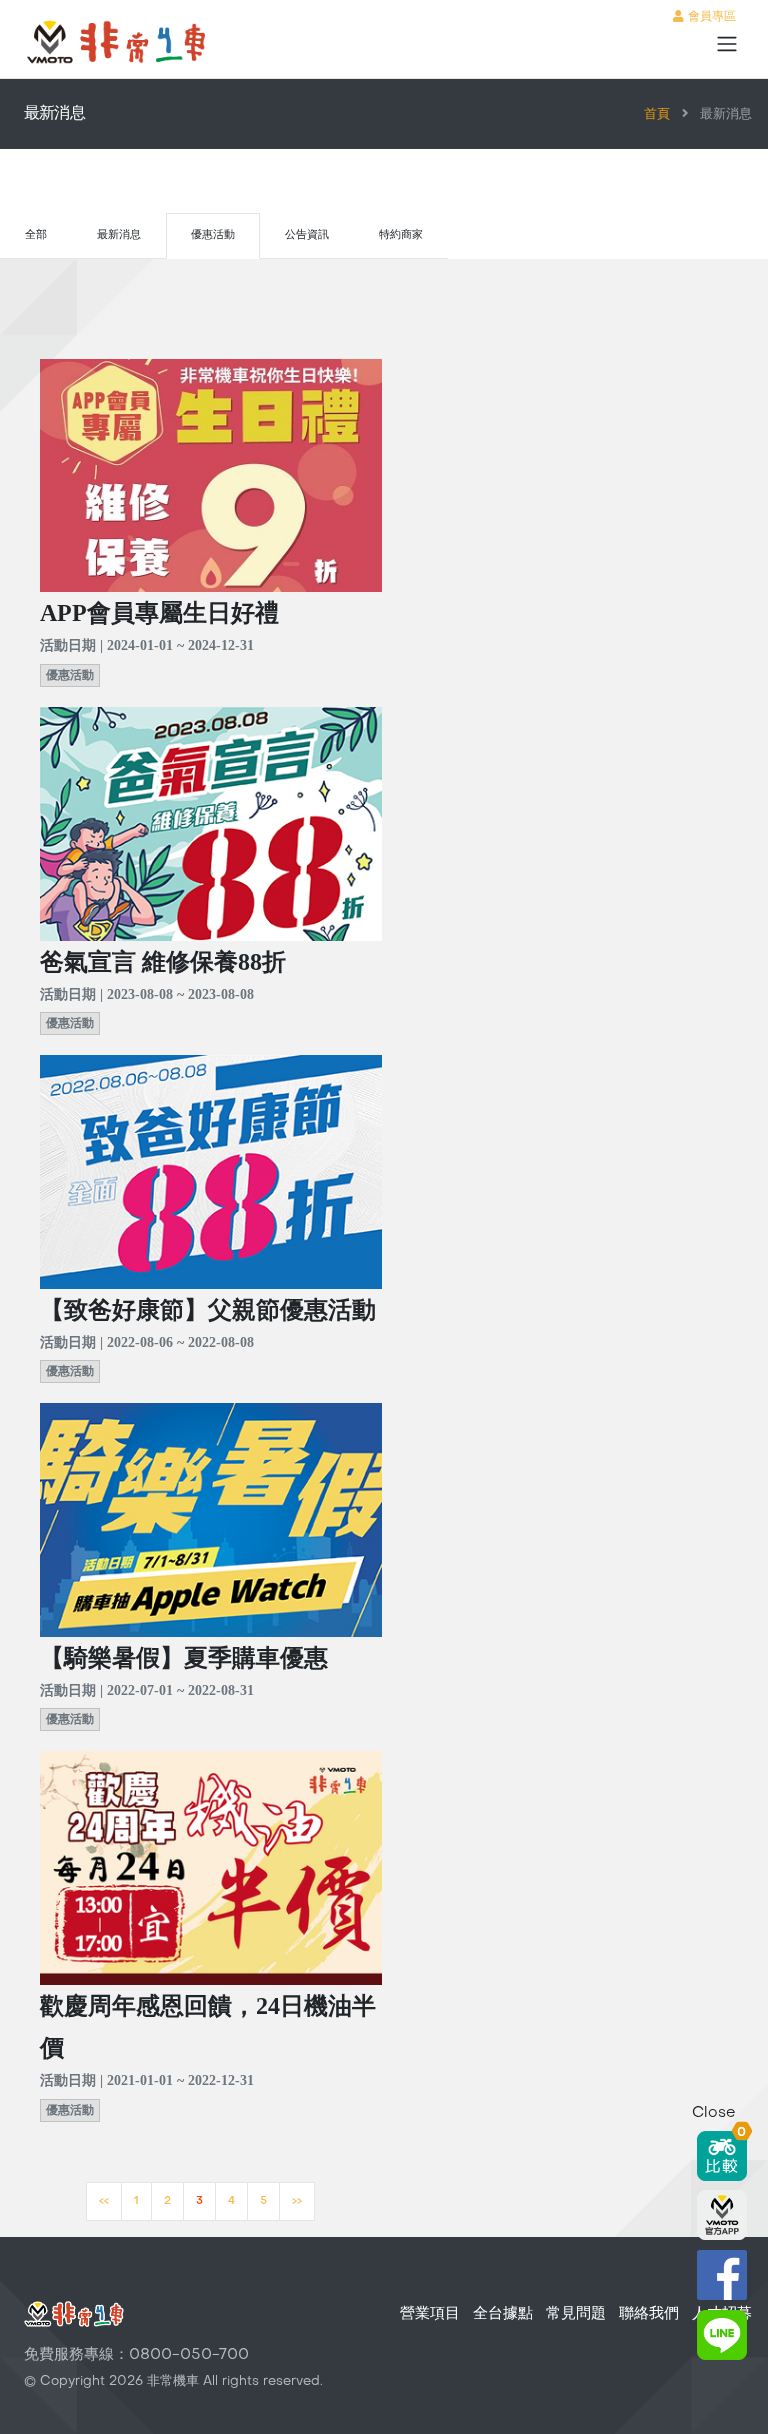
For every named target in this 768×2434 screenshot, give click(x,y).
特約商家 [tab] (401, 235)
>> (297, 2201)
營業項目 (430, 2314)
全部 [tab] (36, 235)
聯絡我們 (649, 2314)
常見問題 (576, 2314)
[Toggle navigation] (727, 44)
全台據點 (503, 2314)
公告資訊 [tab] (307, 235)
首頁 (657, 115)
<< (104, 2201)
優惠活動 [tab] (213, 235)
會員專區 (710, 17)
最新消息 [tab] (119, 235)
